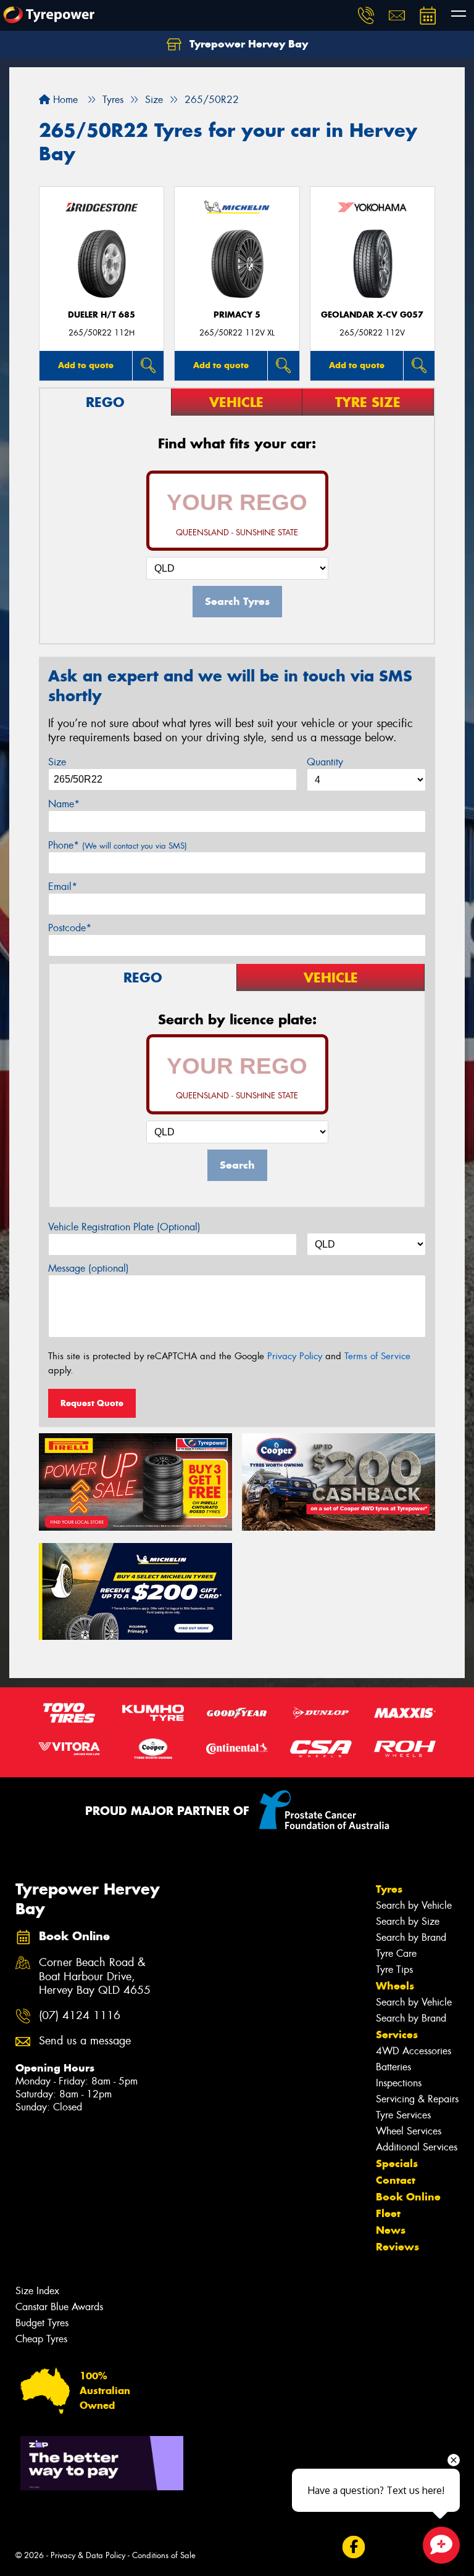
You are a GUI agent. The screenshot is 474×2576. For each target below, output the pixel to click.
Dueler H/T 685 (102, 315)
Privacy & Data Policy (88, 2555)
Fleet (388, 2213)
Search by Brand (411, 1937)
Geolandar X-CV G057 (372, 315)
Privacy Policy (295, 1356)
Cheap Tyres (41, 2339)
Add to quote (86, 365)
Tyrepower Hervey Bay (247, 44)
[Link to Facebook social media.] (353, 2547)
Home (64, 100)
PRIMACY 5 (237, 315)
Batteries (393, 2067)
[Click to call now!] (366, 15)
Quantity (325, 762)
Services (397, 2035)
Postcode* (70, 928)
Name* (64, 804)
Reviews (397, 2247)
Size (57, 762)
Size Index (37, 2291)
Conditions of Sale (164, 2555)
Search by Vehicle (414, 1905)
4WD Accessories (414, 2051)
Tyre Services (403, 2115)
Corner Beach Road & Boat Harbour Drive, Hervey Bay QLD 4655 (95, 1977)
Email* (63, 887)
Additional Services (417, 2147)
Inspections (399, 2083)
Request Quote (92, 1403)
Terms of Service (377, 1356)
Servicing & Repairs (417, 2099)
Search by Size (408, 1921)
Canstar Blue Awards (59, 2307)
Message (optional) (89, 1268)
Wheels (395, 1986)
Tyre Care (396, 1953)
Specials (397, 2163)
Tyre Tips (394, 1969)
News (391, 2230)
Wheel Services (409, 2131)
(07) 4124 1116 (80, 2016)
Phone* (118, 845)
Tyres (389, 1889)
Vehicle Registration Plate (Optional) (124, 1227)
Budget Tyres (42, 2323)
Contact (396, 2180)
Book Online (408, 2197)
